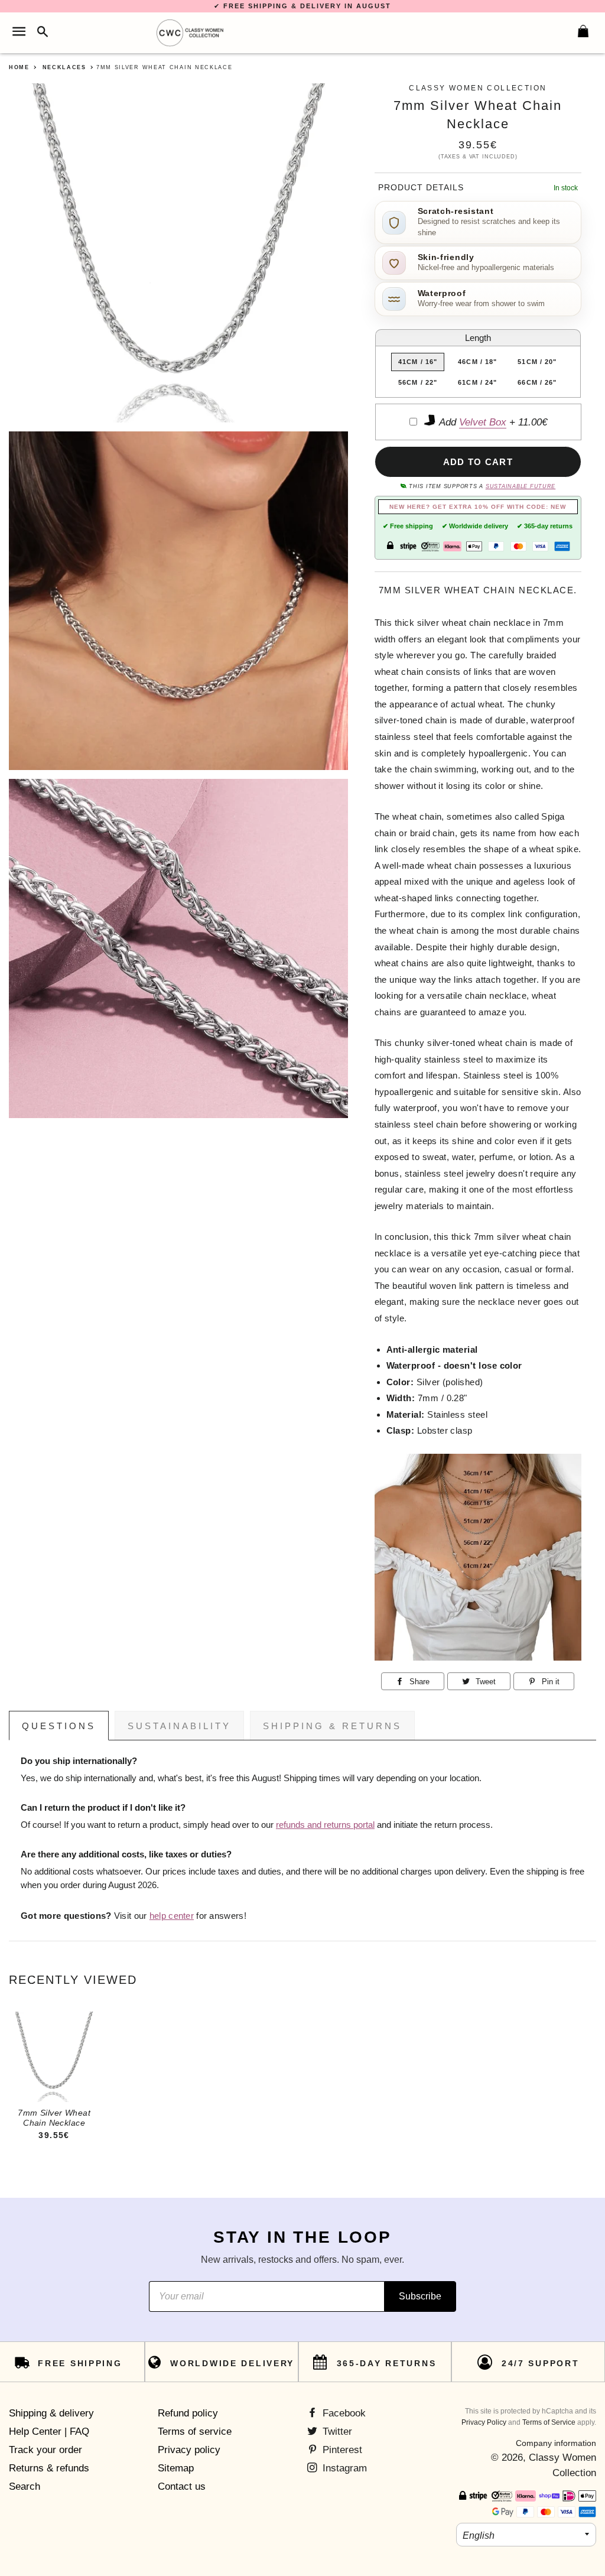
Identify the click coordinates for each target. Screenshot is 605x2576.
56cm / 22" (418, 382)
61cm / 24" (477, 382)
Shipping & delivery (51, 2413)
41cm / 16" (418, 362)
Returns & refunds (49, 2468)
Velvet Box (483, 422)
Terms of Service (549, 2422)
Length (478, 338)
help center (172, 1916)
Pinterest (341, 2450)
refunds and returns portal (325, 1825)
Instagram (343, 2468)
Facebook (343, 2413)
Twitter (336, 2432)
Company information (556, 2443)
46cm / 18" (477, 362)
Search (25, 2486)
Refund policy (188, 2413)
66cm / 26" (537, 382)
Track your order (45, 2450)
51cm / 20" (537, 362)
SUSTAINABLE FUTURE (521, 486)
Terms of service (195, 2432)
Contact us (182, 2486)
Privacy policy (189, 2450)
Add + (492, 422)
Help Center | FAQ (49, 2432)
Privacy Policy (484, 2422)
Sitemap (176, 2468)
